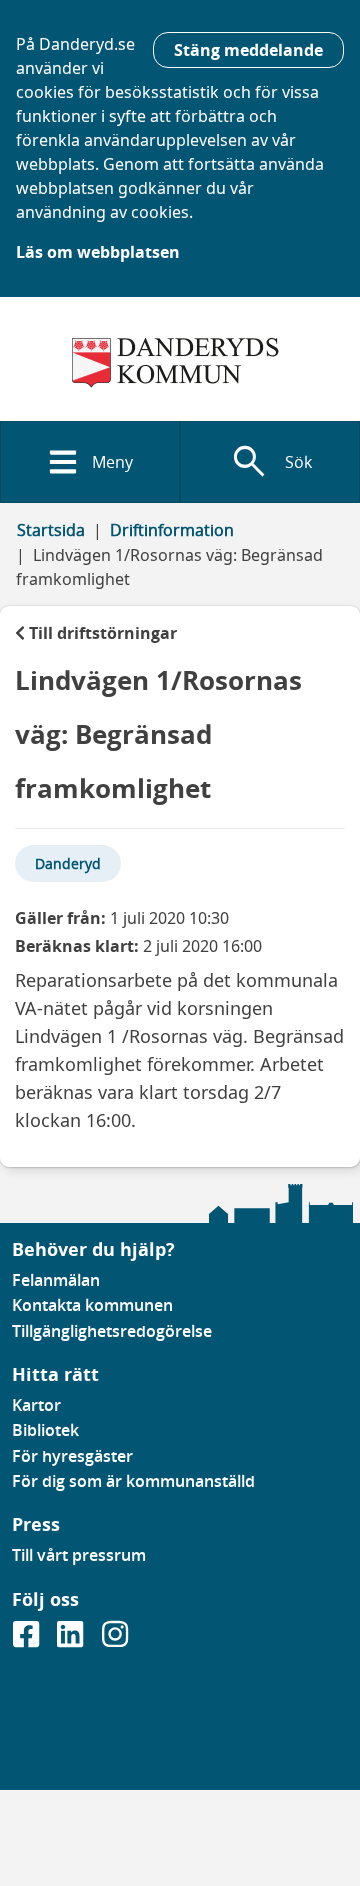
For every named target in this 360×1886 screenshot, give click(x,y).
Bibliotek (45, 1430)
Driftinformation (172, 530)
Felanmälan (56, 1280)
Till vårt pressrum (79, 1555)
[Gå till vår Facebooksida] (28, 1640)
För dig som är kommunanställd (133, 1481)
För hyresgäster (72, 1456)
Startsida (51, 530)
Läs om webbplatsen (98, 252)
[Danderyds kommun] (180, 363)
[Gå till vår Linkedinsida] (72, 1640)
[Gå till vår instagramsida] (115, 1640)
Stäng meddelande (248, 50)
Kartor (36, 1405)
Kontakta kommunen (92, 1305)
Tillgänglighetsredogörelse (112, 1331)
